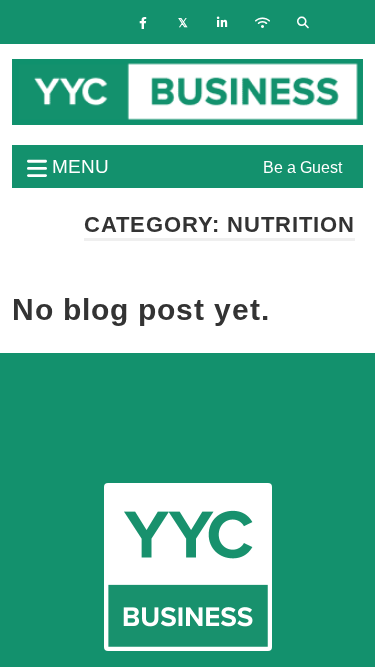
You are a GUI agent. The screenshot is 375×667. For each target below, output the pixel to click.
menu (78, 166)
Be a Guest (302, 167)
